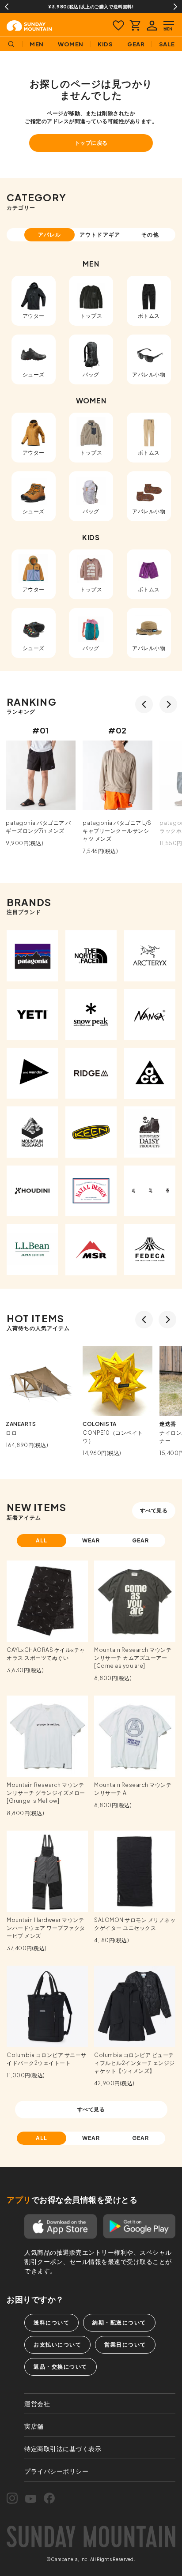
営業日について (125, 2345)
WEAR (91, 1540)
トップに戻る (91, 143)
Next (175, 7)
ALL (42, 1540)
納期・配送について (119, 2322)
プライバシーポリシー (56, 2471)
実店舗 (34, 2426)
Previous (7, 7)
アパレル (49, 235)
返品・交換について (61, 2367)
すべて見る (154, 1510)
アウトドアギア (100, 235)
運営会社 (37, 2403)
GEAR (141, 1540)
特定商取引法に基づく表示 (63, 2448)
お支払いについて (57, 2345)
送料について (51, 2322)
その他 (150, 235)
